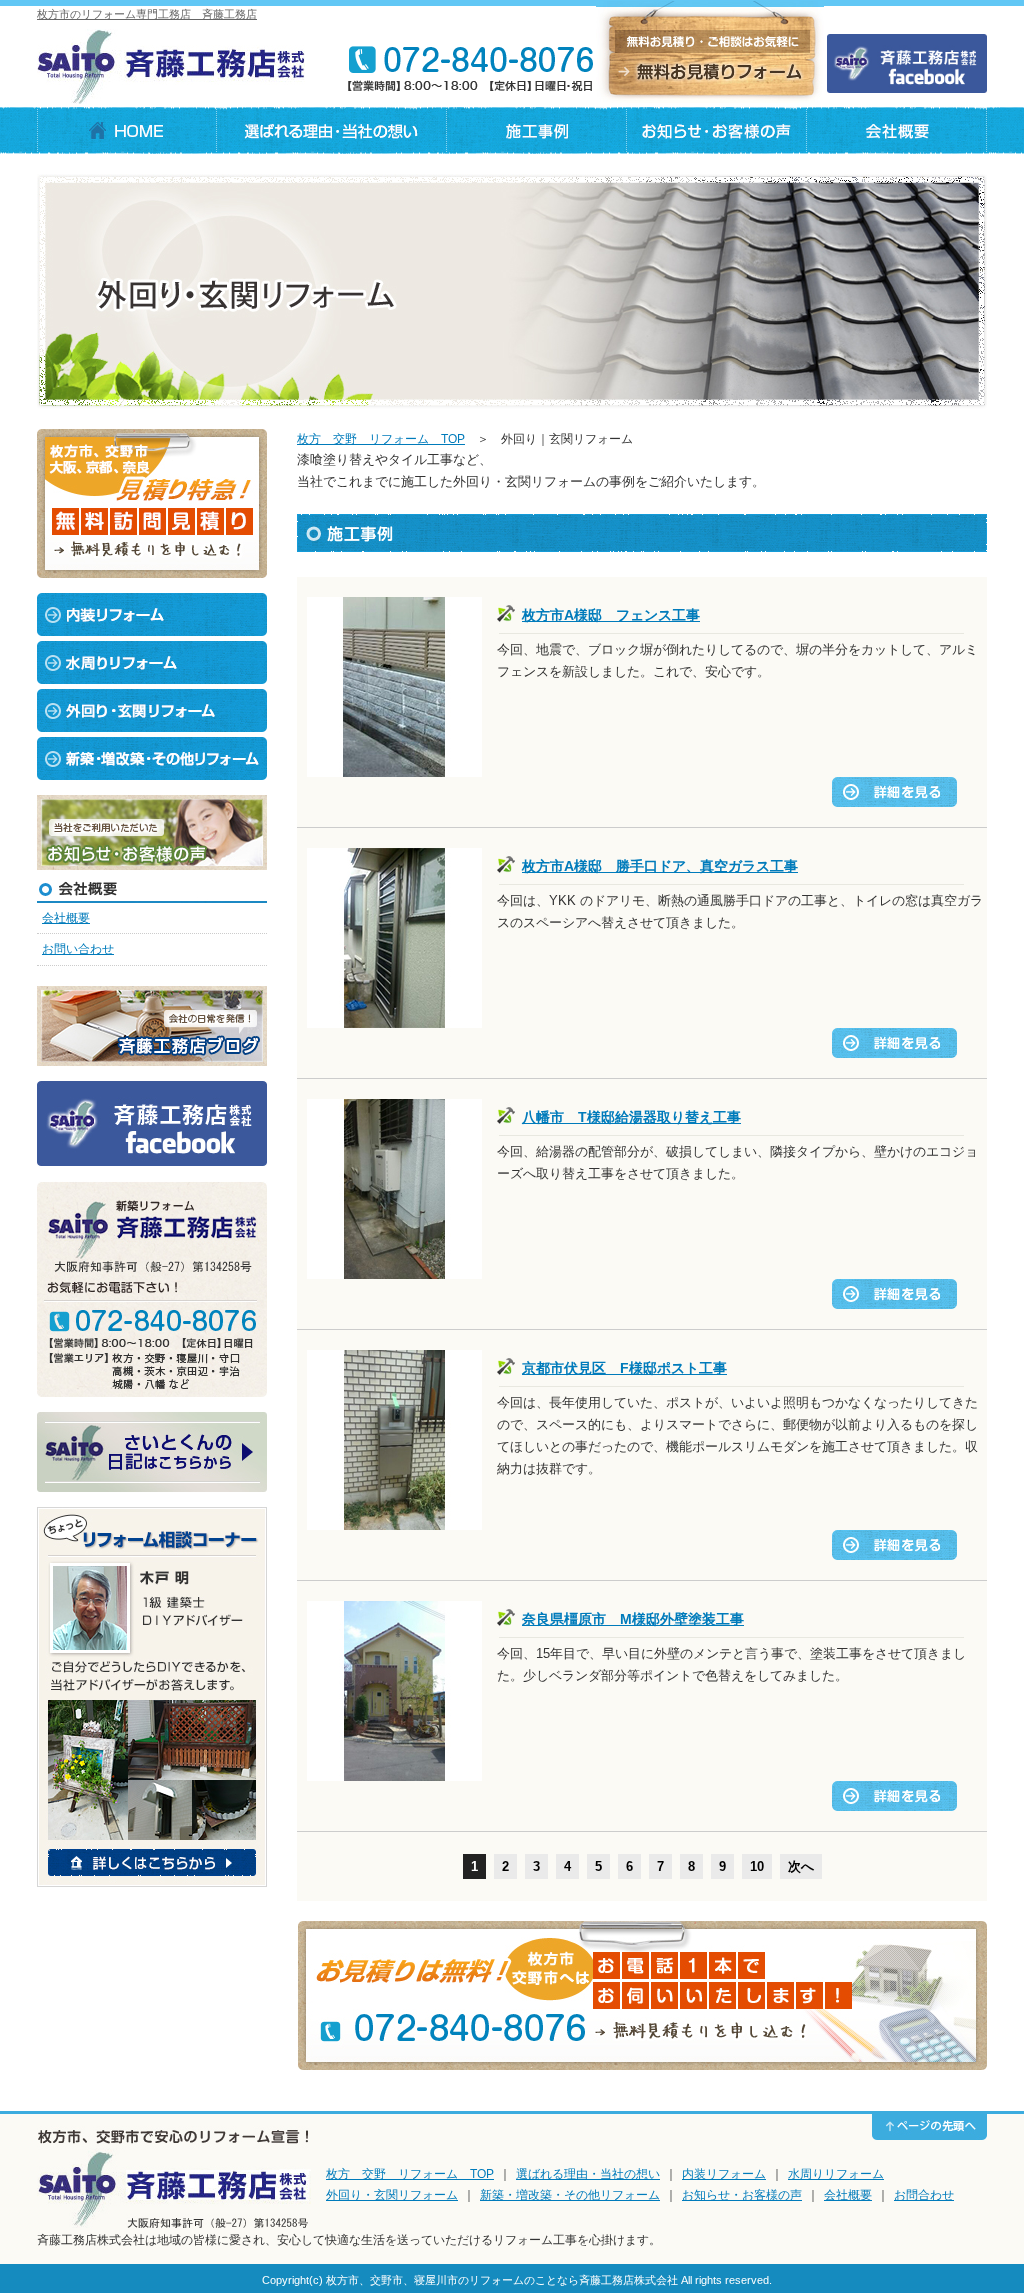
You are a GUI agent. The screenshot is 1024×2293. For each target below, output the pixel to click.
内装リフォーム (724, 2174)
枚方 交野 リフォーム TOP (381, 439)
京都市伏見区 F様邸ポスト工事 (624, 1368)
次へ (801, 1866)
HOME (127, 130)
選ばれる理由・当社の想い (332, 130)
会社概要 (897, 130)
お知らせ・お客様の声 (742, 2195)
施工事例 (536, 130)
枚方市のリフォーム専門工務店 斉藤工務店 (147, 14)
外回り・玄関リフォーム (392, 2195)
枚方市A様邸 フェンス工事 (611, 615)
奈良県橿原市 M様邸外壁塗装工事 (633, 1619)
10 (757, 1866)
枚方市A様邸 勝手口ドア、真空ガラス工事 (660, 866)
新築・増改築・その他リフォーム (570, 2195)
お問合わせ (924, 2195)
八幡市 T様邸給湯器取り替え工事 (631, 1117)
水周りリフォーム (836, 2174)
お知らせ (716, 130)
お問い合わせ (78, 949)
